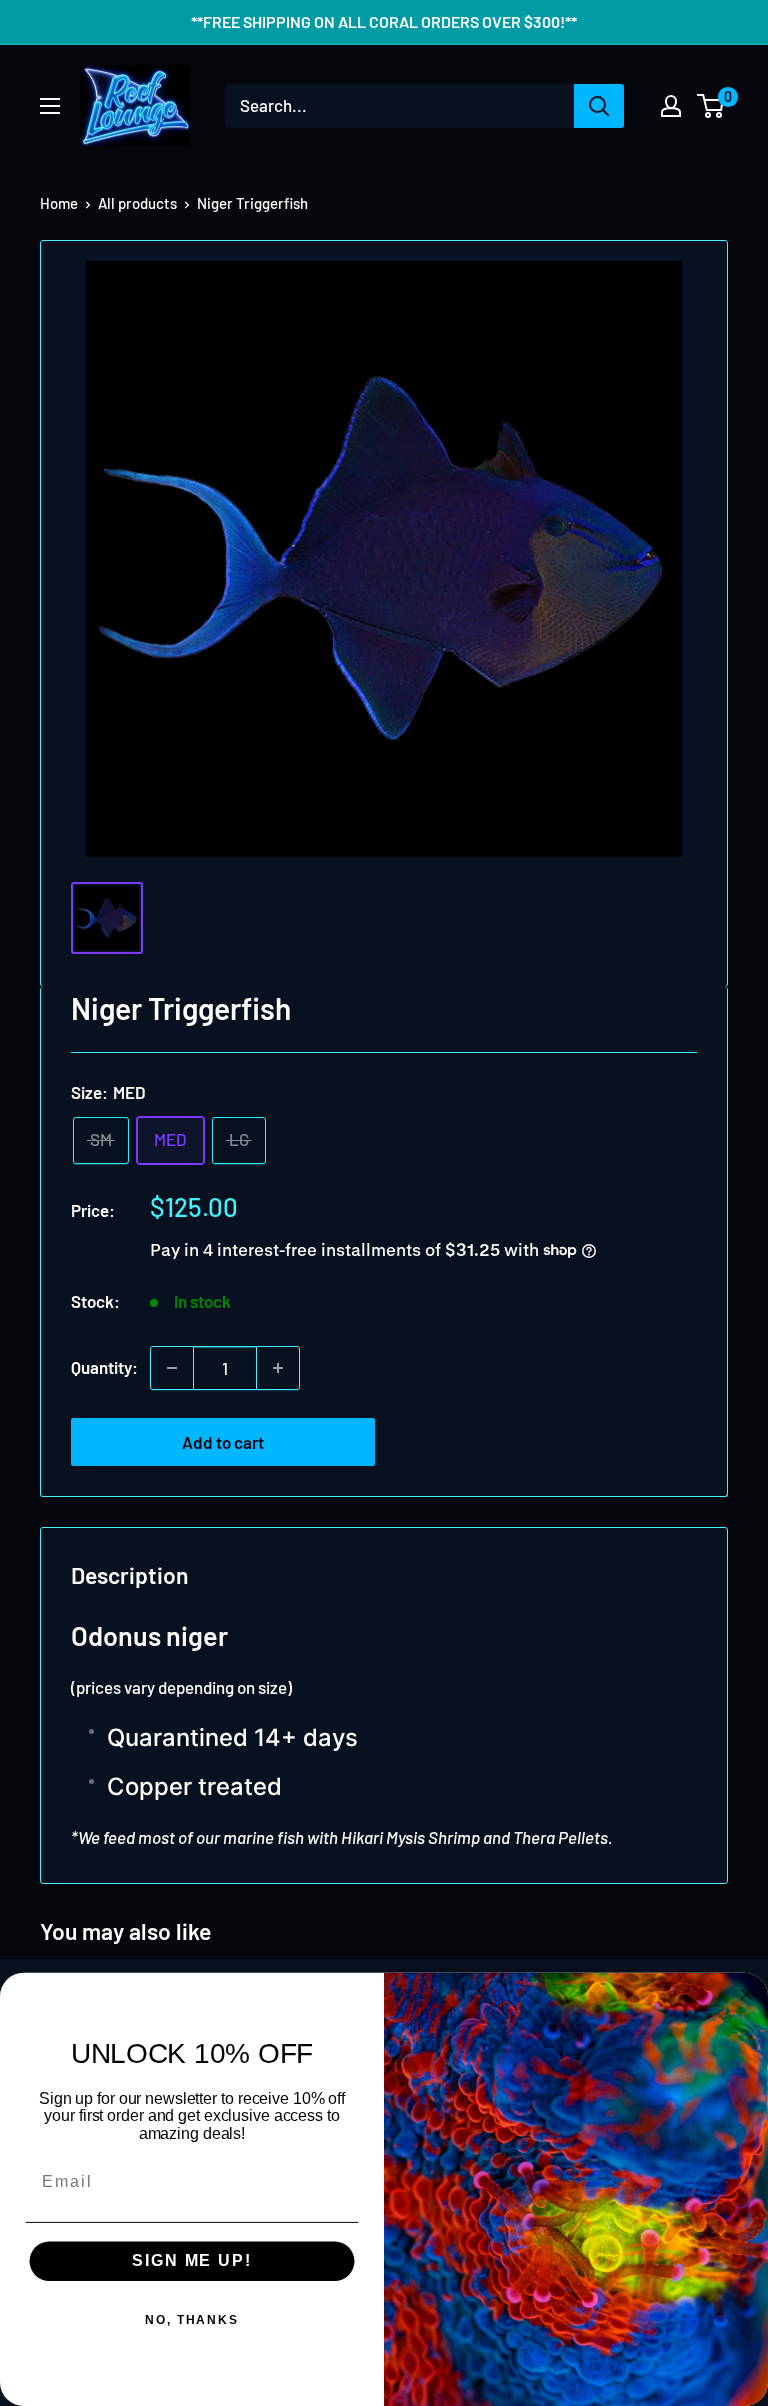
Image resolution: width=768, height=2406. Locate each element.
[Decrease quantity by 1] (172, 1368)
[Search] (599, 106)
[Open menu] (50, 106)
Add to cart (223, 1442)
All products (137, 203)
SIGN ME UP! (191, 2261)
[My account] (671, 106)
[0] (711, 106)
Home (59, 203)
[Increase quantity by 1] (278, 1368)
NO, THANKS (192, 2321)
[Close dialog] (747, 1995)
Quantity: (104, 1367)
